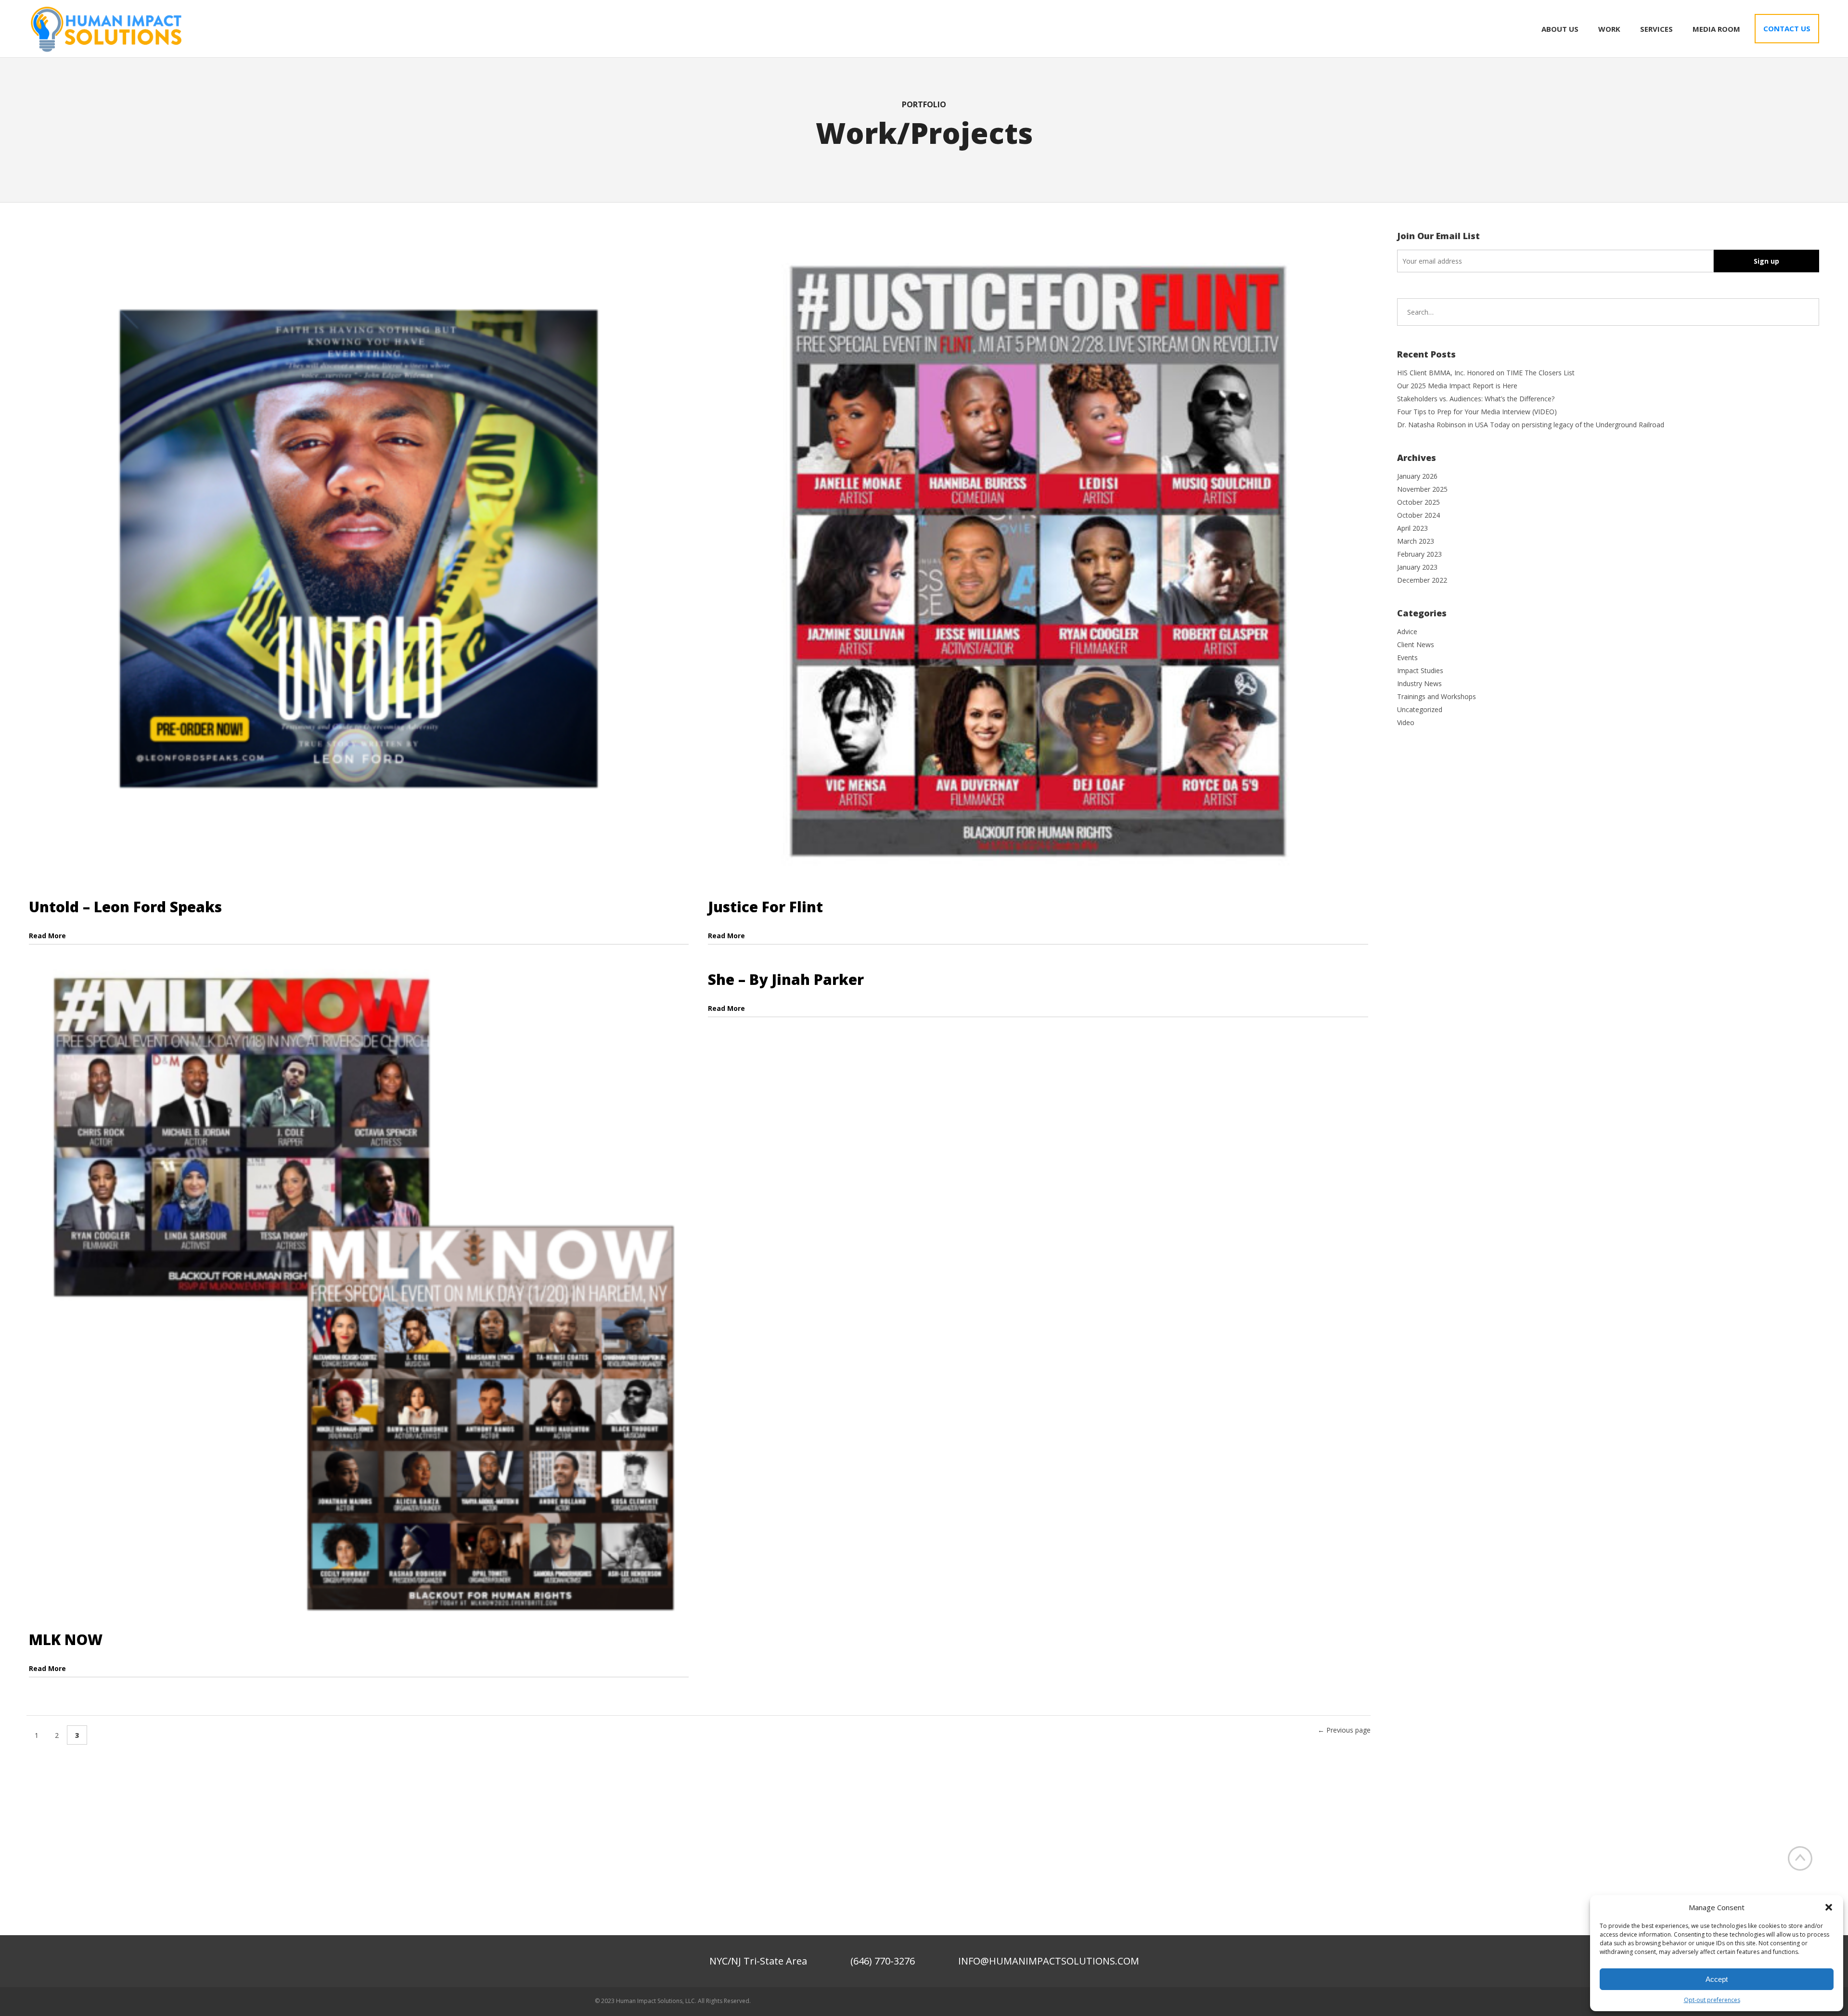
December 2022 (1422, 580)
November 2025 (1422, 489)
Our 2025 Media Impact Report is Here (1457, 386)
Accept (1717, 1979)
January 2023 (1417, 567)
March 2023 (1416, 541)
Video (1406, 722)
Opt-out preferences (1712, 2000)
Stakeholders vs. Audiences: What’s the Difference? (1476, 399)
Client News (1416, 644)
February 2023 (1419, 554)
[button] (1829, 1907)
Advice (1407, 632)
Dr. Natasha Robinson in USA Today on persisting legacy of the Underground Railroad (1531, 425)
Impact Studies (1420, 670)
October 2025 (1418, 502)
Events (1407, 657)
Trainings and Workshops (1437, 696)
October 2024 (1418, 515)
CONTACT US (1787, 28)
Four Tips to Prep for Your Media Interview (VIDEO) (1477, 412)
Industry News (1419, 683)
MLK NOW (66, 1640)
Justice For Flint (765, 907)
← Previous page (1344, 1730)
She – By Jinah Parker (786, 979)
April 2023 (1412, 528)
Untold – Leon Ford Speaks (125, 907)
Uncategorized (1420, 709)
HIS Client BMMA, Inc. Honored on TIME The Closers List (1486, 373)
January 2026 (1417, 476)
